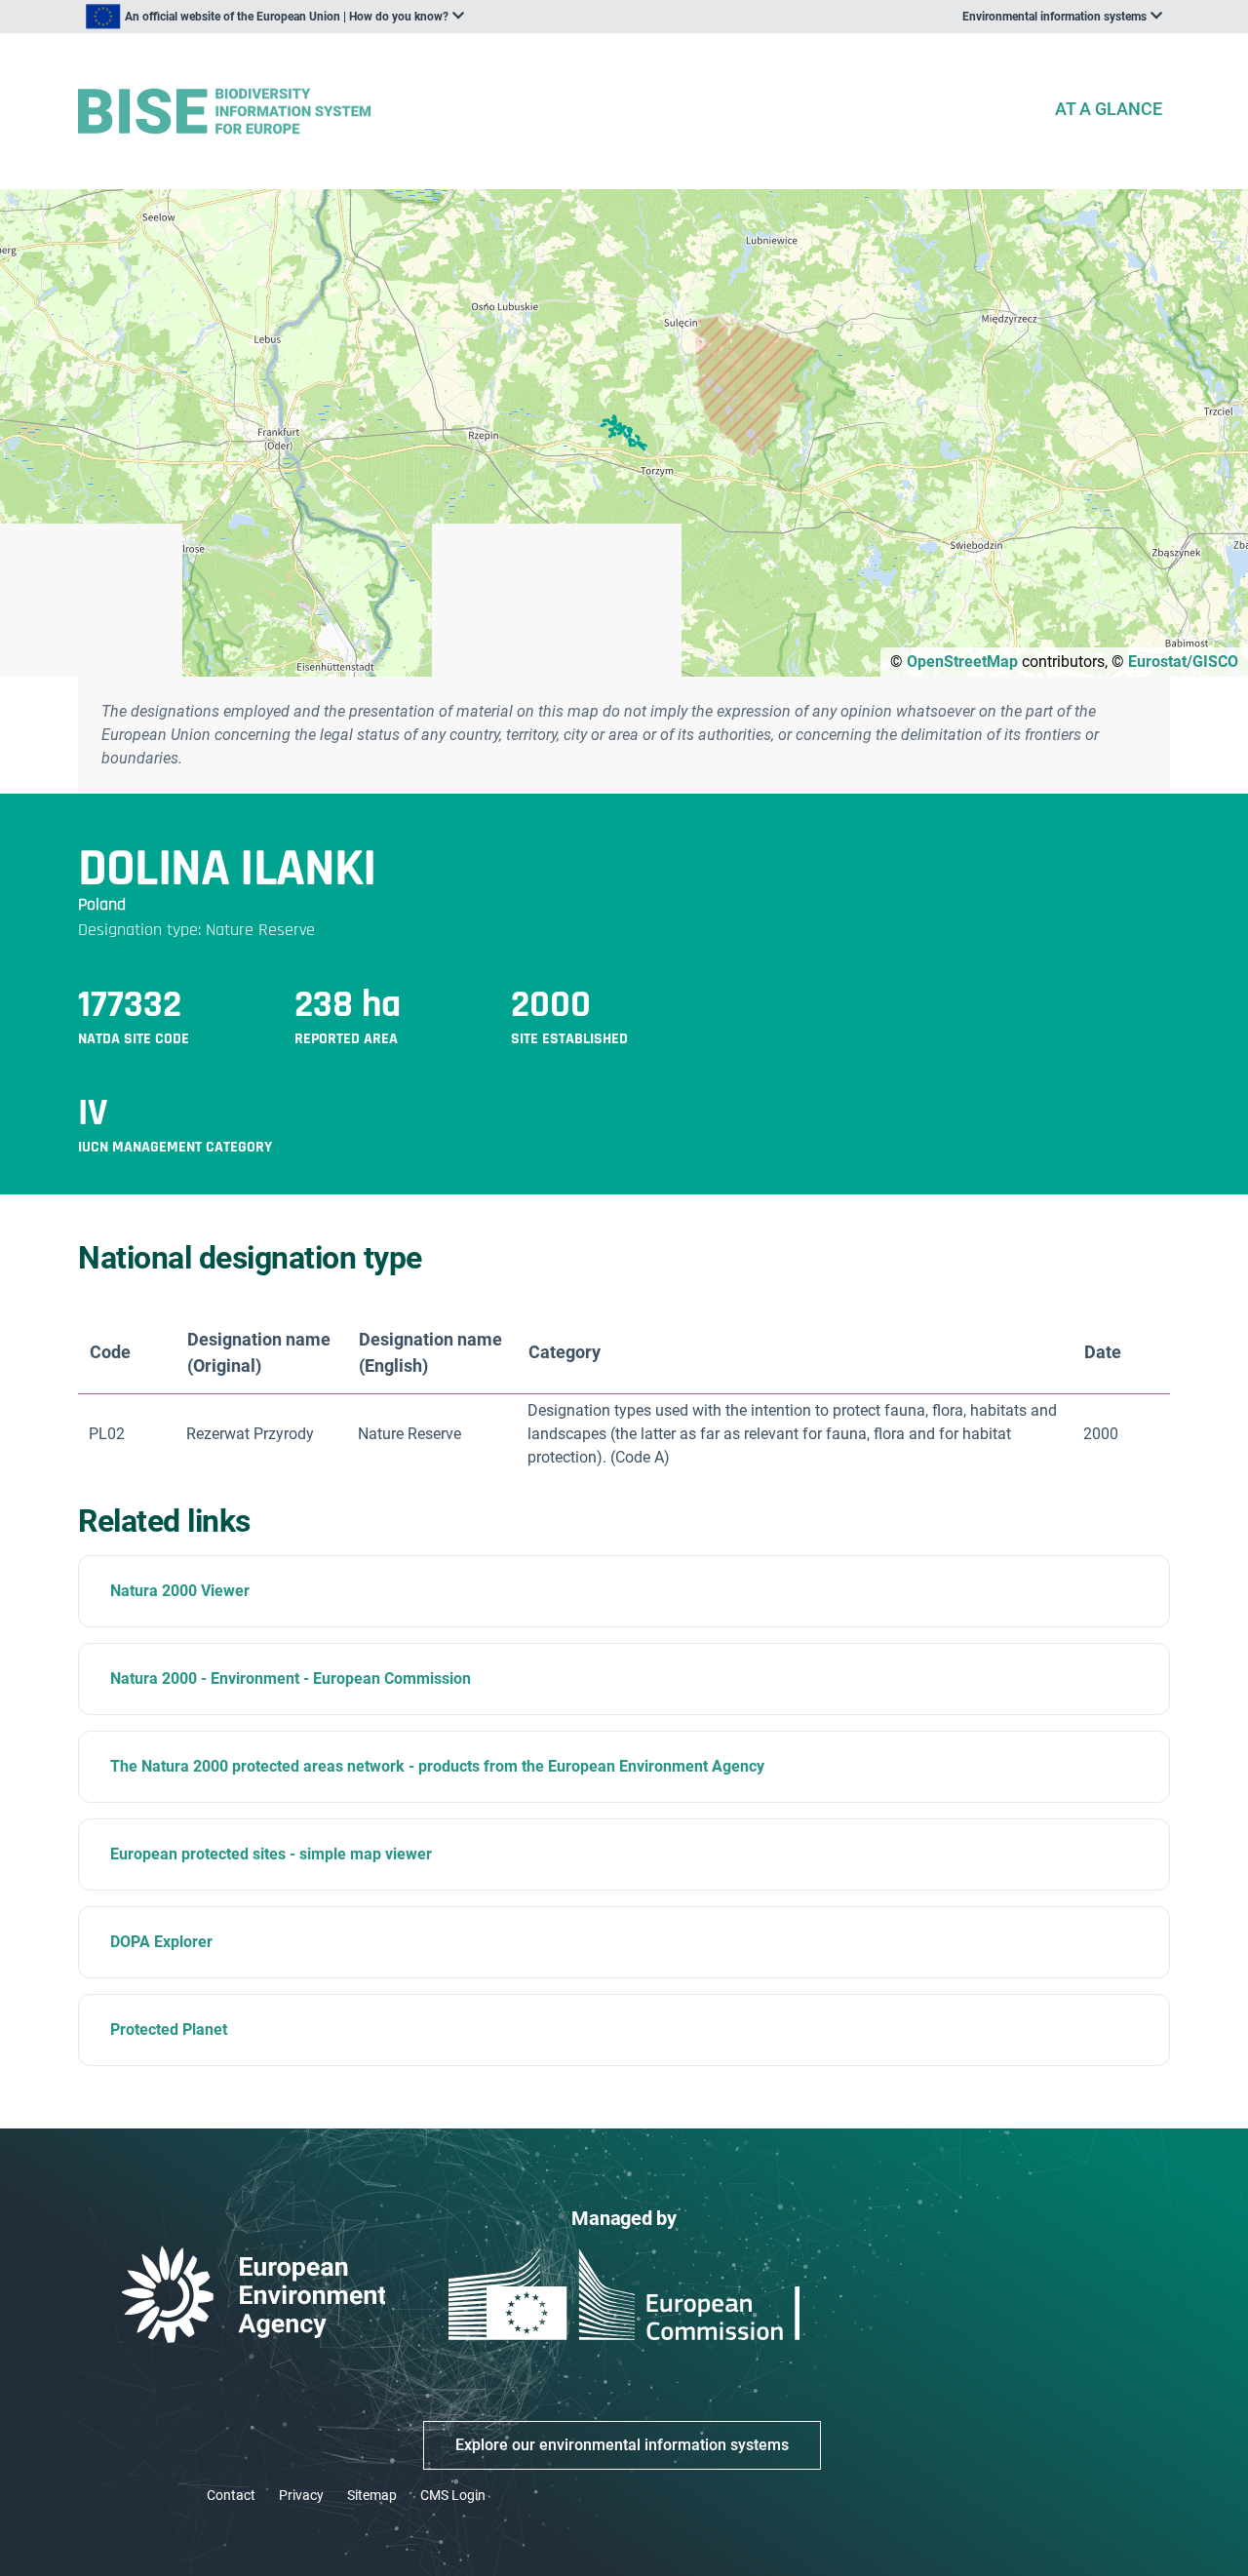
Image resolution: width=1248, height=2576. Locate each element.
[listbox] (275, 17)
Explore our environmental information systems (622, 2445)
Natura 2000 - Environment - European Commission (291, 1678)
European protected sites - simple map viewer (271, 1854)
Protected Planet (169, 2030)
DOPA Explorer (161, 1942)
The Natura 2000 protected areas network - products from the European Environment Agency (437, 1766)
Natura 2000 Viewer (180, 1591)
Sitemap (372, 2495)
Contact (231, 2495)
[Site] (558, 112)
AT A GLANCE (1109, 109)
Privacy (301, 2495)
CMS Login (453, 2495)
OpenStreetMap (962, 662)
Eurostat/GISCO (1183, 662)
